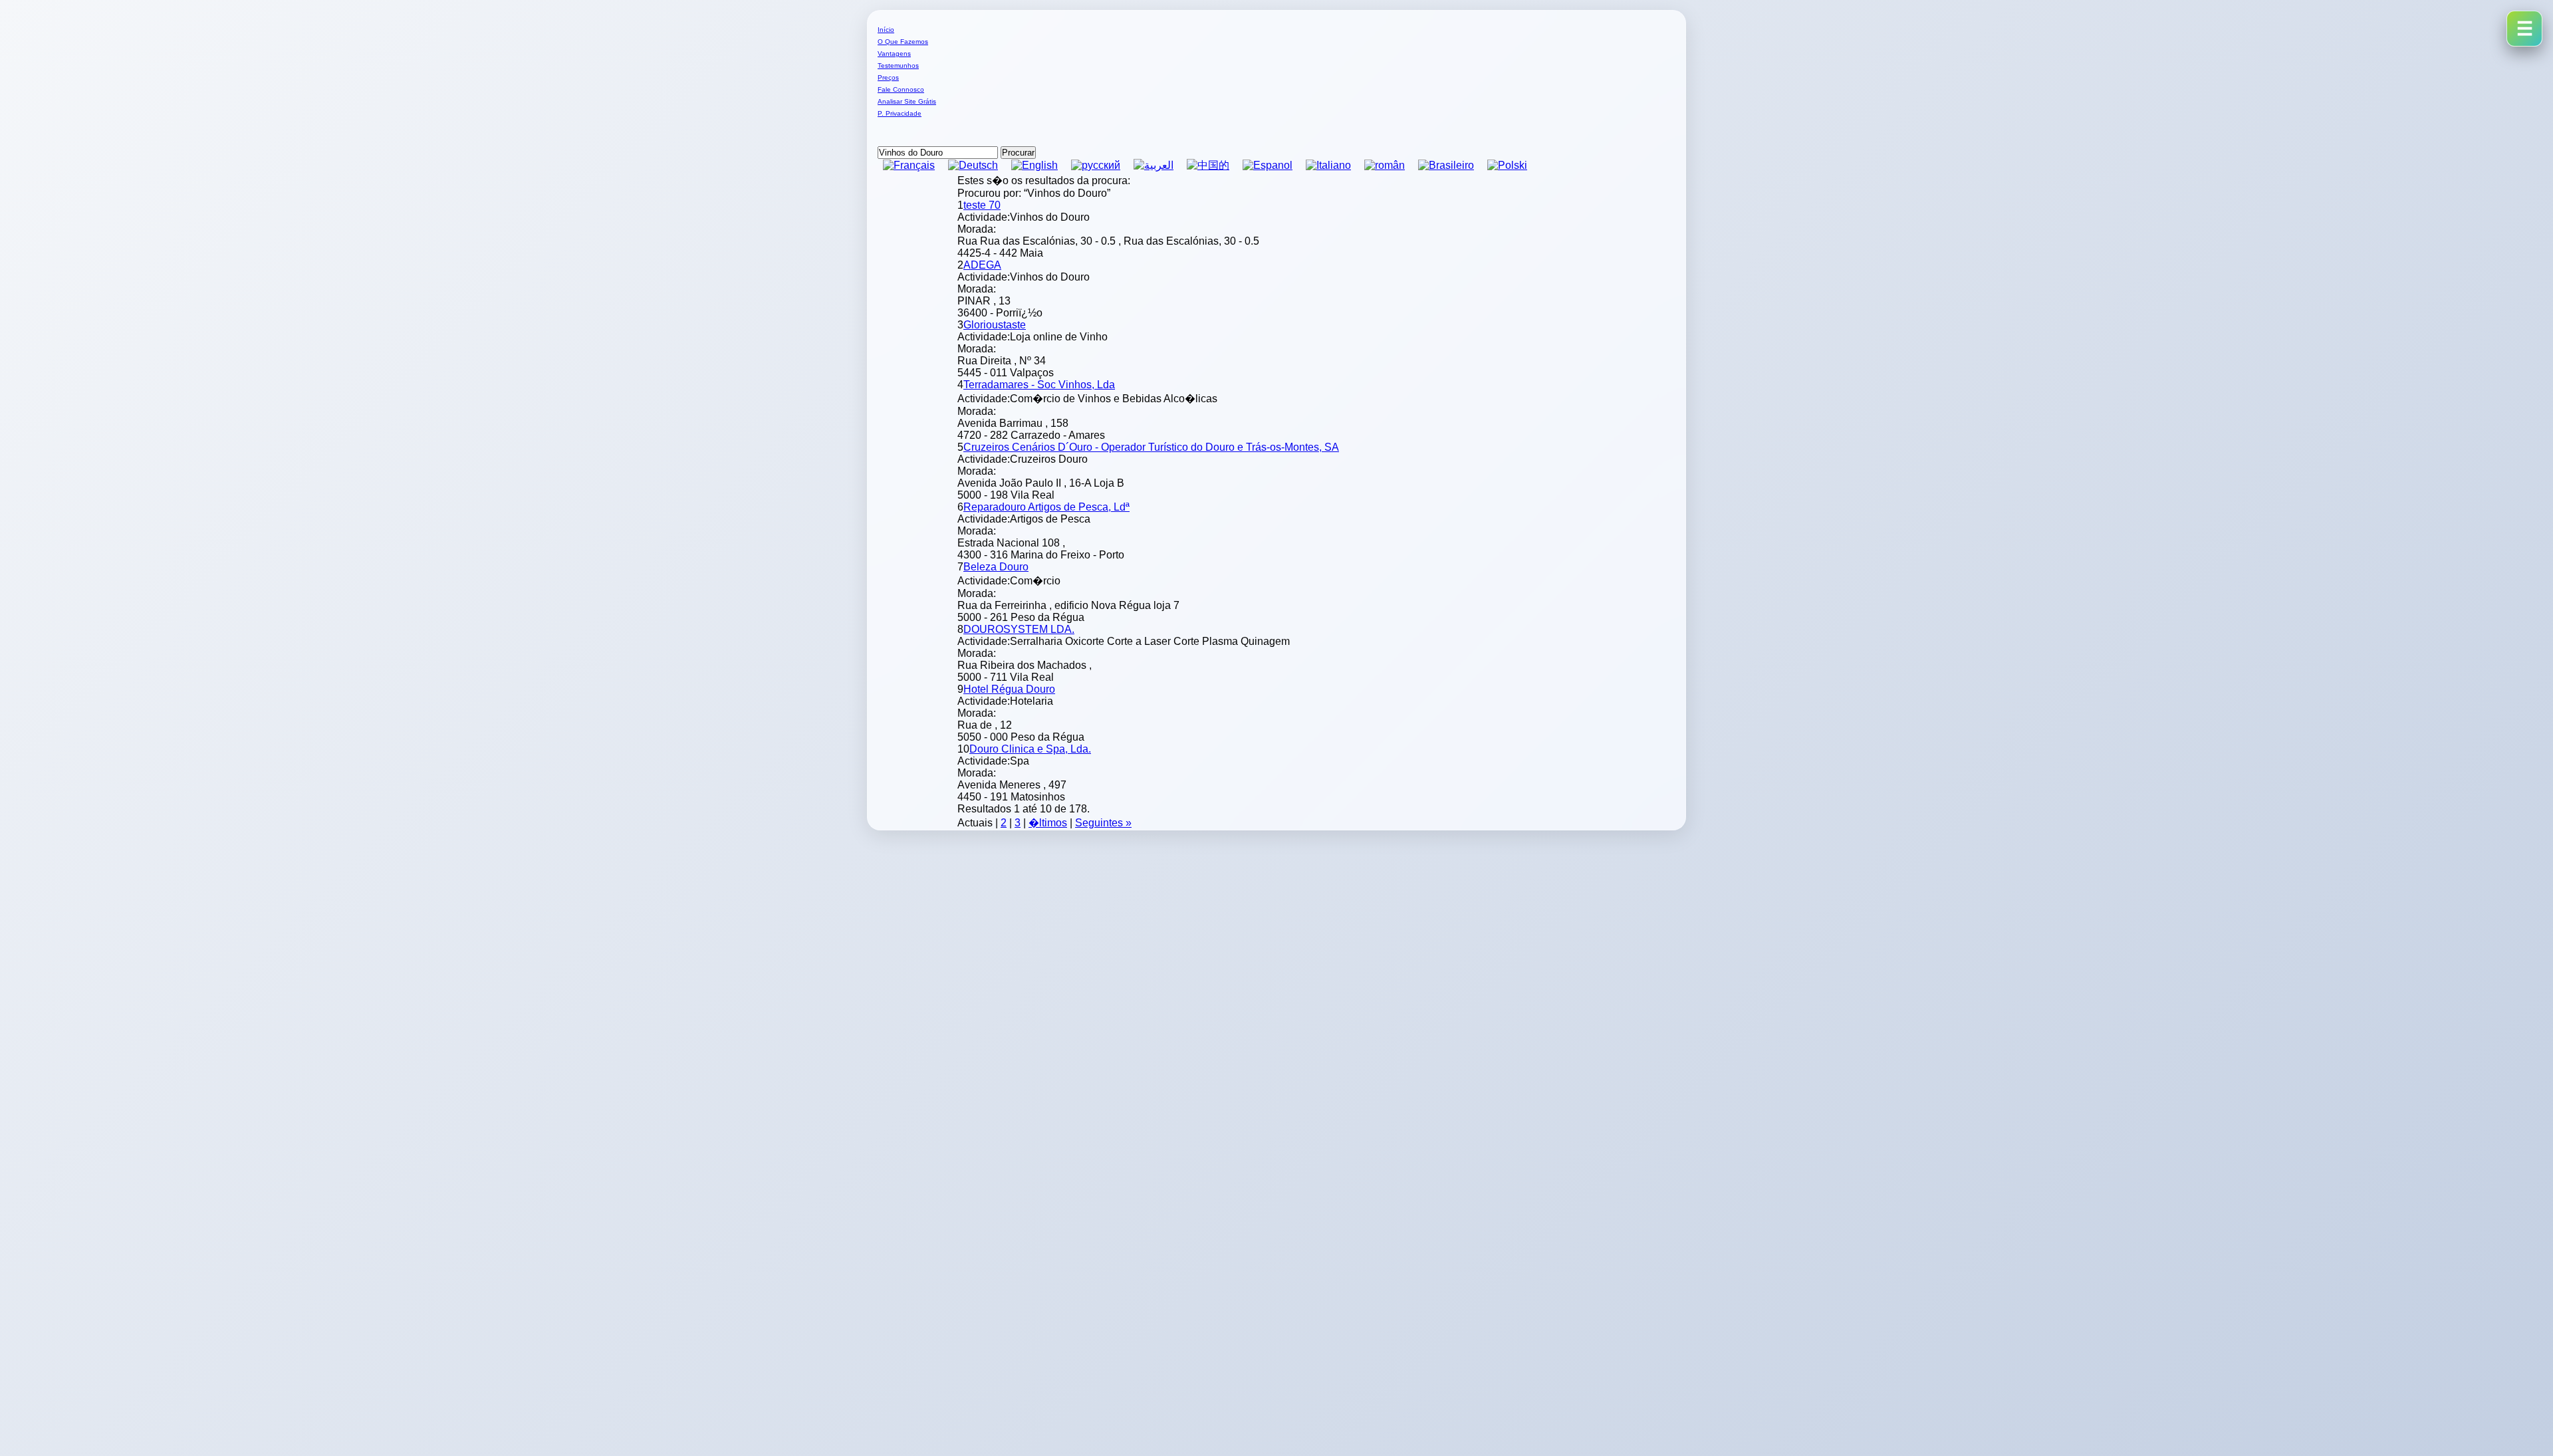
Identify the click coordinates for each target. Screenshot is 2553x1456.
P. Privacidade (900, 113)
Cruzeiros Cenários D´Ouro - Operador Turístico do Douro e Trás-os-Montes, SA (1151, 447)
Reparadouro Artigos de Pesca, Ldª (1046, 507)
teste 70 (982, 205)
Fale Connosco (901, 89)
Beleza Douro (996, 567)
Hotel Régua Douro (1009, 689)
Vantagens (894, 54)
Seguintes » (1103, 823)
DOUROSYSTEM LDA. (1019, 629)
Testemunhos (898, 65)
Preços (888, 77)
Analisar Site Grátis (907, 101)
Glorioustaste (995, 325)
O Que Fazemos (903, 42)
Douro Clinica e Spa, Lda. (1030, 749)
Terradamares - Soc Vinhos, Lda (1039, 385)
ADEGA (982, 265)
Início (886, 30)
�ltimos (1048, 823)
